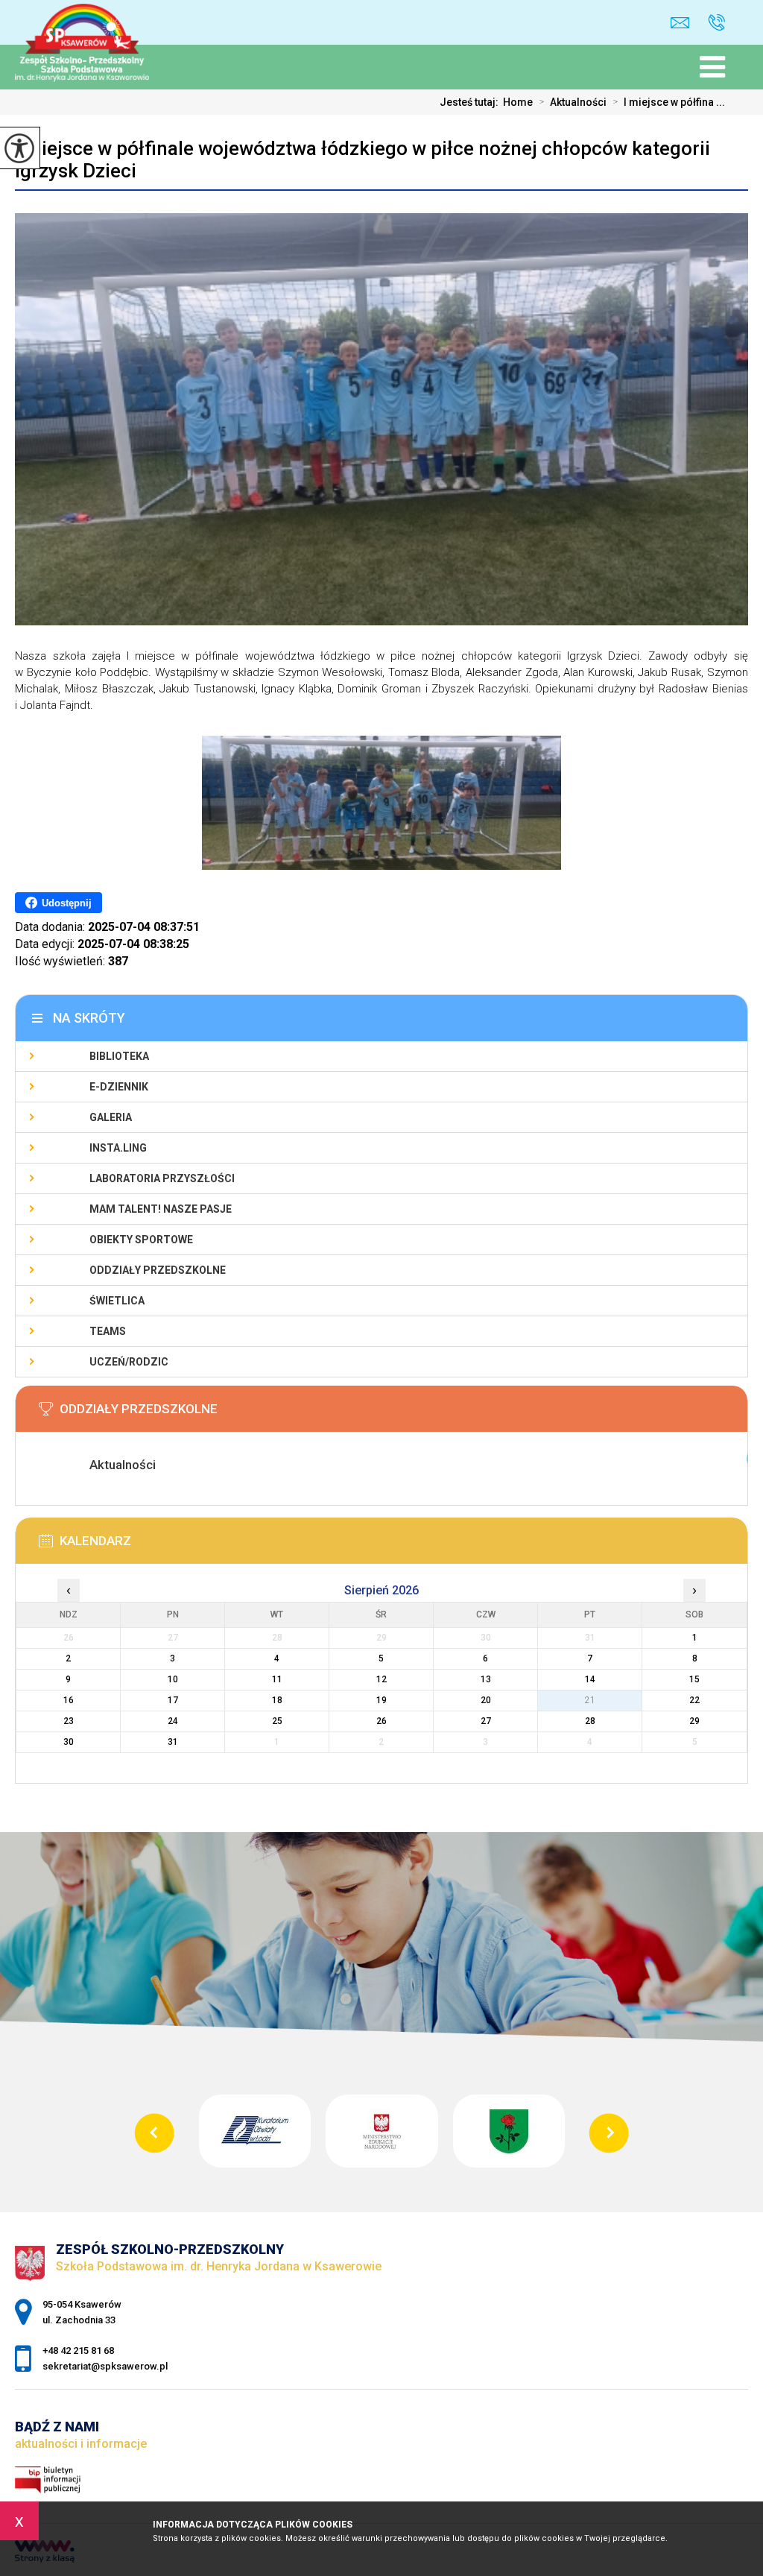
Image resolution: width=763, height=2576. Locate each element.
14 (590, 1679)
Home (518, 102)
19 (381, 1700)
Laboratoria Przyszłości (162, 1178)
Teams (108, 1331)
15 (694, 1679)
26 (381, 1721)
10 (173, 1679)
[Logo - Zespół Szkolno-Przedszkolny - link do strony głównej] (94, 30)
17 (173, 1700)
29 (694, 1721)
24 (173, 1721)
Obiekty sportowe (141, 1240)
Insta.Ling (118, 1148)
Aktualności (573, 102)
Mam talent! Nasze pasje (161, 1209)
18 (277, 1700)
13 (486, 1679)
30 (69, 1742)
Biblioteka (119, 1056)
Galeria (111, 1117)
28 (590, 1721)
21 (590, 1700)
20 (486, 1700)
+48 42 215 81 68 (711, 23)
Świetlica (117, 1301)
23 (69, 1721)
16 (69, 1700)
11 (277, 1679)
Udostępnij (67, 903)
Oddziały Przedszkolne (158, 1270)
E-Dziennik (119, 1087)
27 (486, 1721)
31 (173, 1742)
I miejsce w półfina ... (669, 102)
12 (381, 1679)
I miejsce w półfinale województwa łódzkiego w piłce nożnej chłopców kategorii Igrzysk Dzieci (362, 160)
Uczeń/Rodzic (129, 1362)
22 (694, 1700)
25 (277, 1721)
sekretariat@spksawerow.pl (684, 23)
